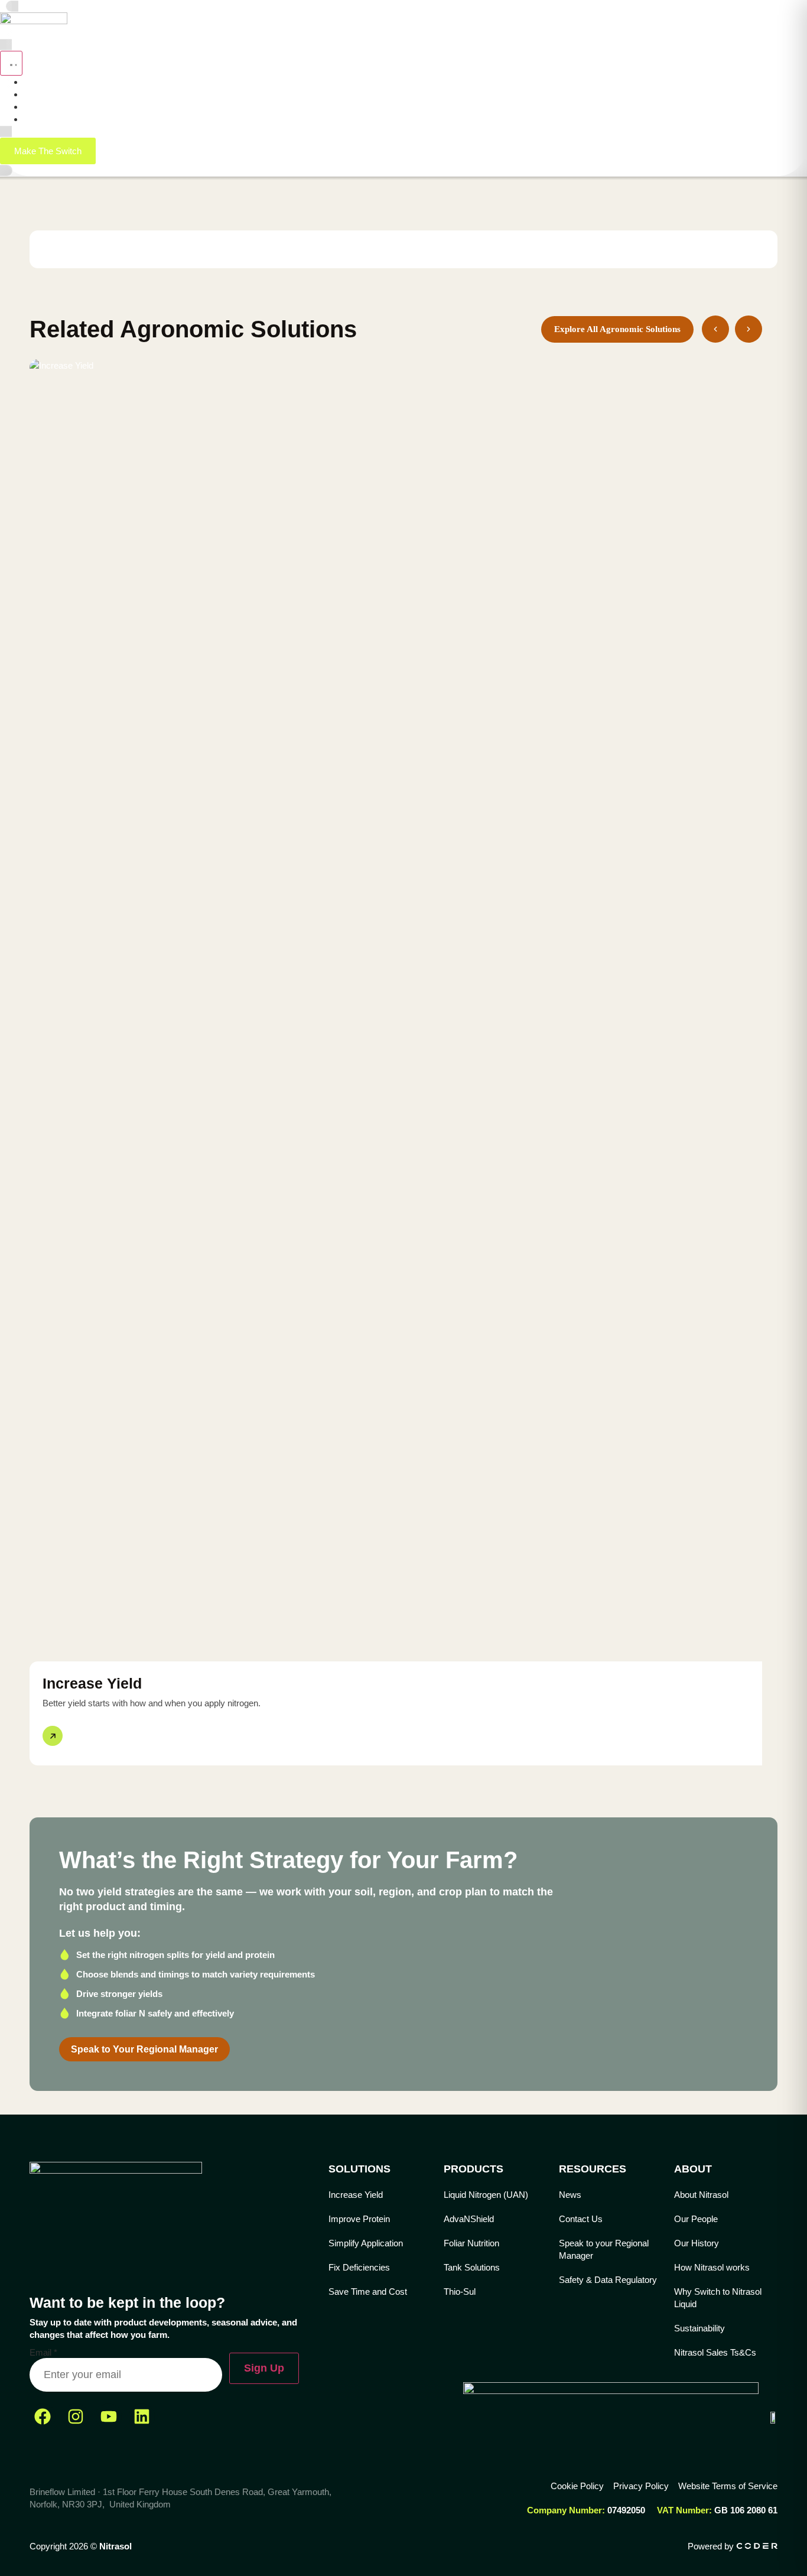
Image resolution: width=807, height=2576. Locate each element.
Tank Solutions (472, 2267)
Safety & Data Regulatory (608, 2280)
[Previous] (715, 329)
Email (43, 2352)
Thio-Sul (460, 2292)
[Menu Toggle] (11, 63)
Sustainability (699, 2328)
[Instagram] (76, 2416)
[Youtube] (109, 2416)
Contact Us (581, 2219)
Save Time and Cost (368, 2292)
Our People (696, 2219)
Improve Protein (359, 2219)
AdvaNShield (469, 2219)
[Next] (749, 329)
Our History (697, 2243)
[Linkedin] (142, 2416)
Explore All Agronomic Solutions (617, 329)
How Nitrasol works (712, 2267)
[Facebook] (43, 2416)
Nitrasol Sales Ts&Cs (715, 2352)
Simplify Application (366, 2243)
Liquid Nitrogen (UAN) (486, 2195)
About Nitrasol (701, 2195)
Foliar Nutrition (471, 2243)
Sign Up (264, 2368)
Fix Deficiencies (359, 2267)
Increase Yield (356, 2195)
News (570, 2195)
